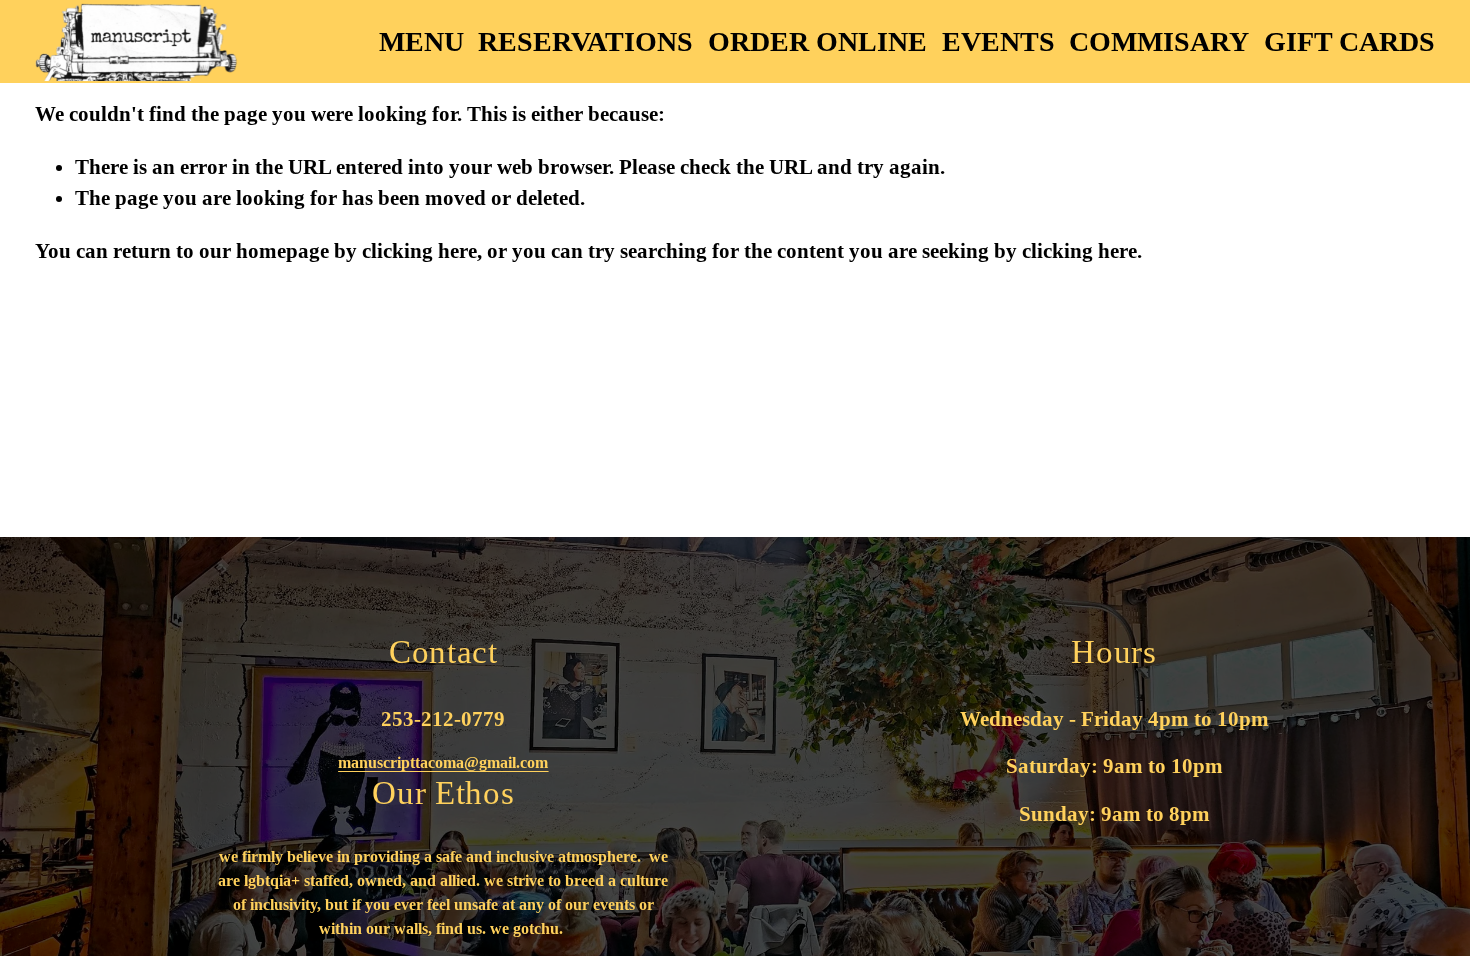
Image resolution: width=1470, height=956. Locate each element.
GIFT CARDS (1349, 41)
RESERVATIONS (585, 41)
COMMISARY (1159, 41)
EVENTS (998, 41)
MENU (421, 41)
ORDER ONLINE (817, 41)
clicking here (419, 251)
